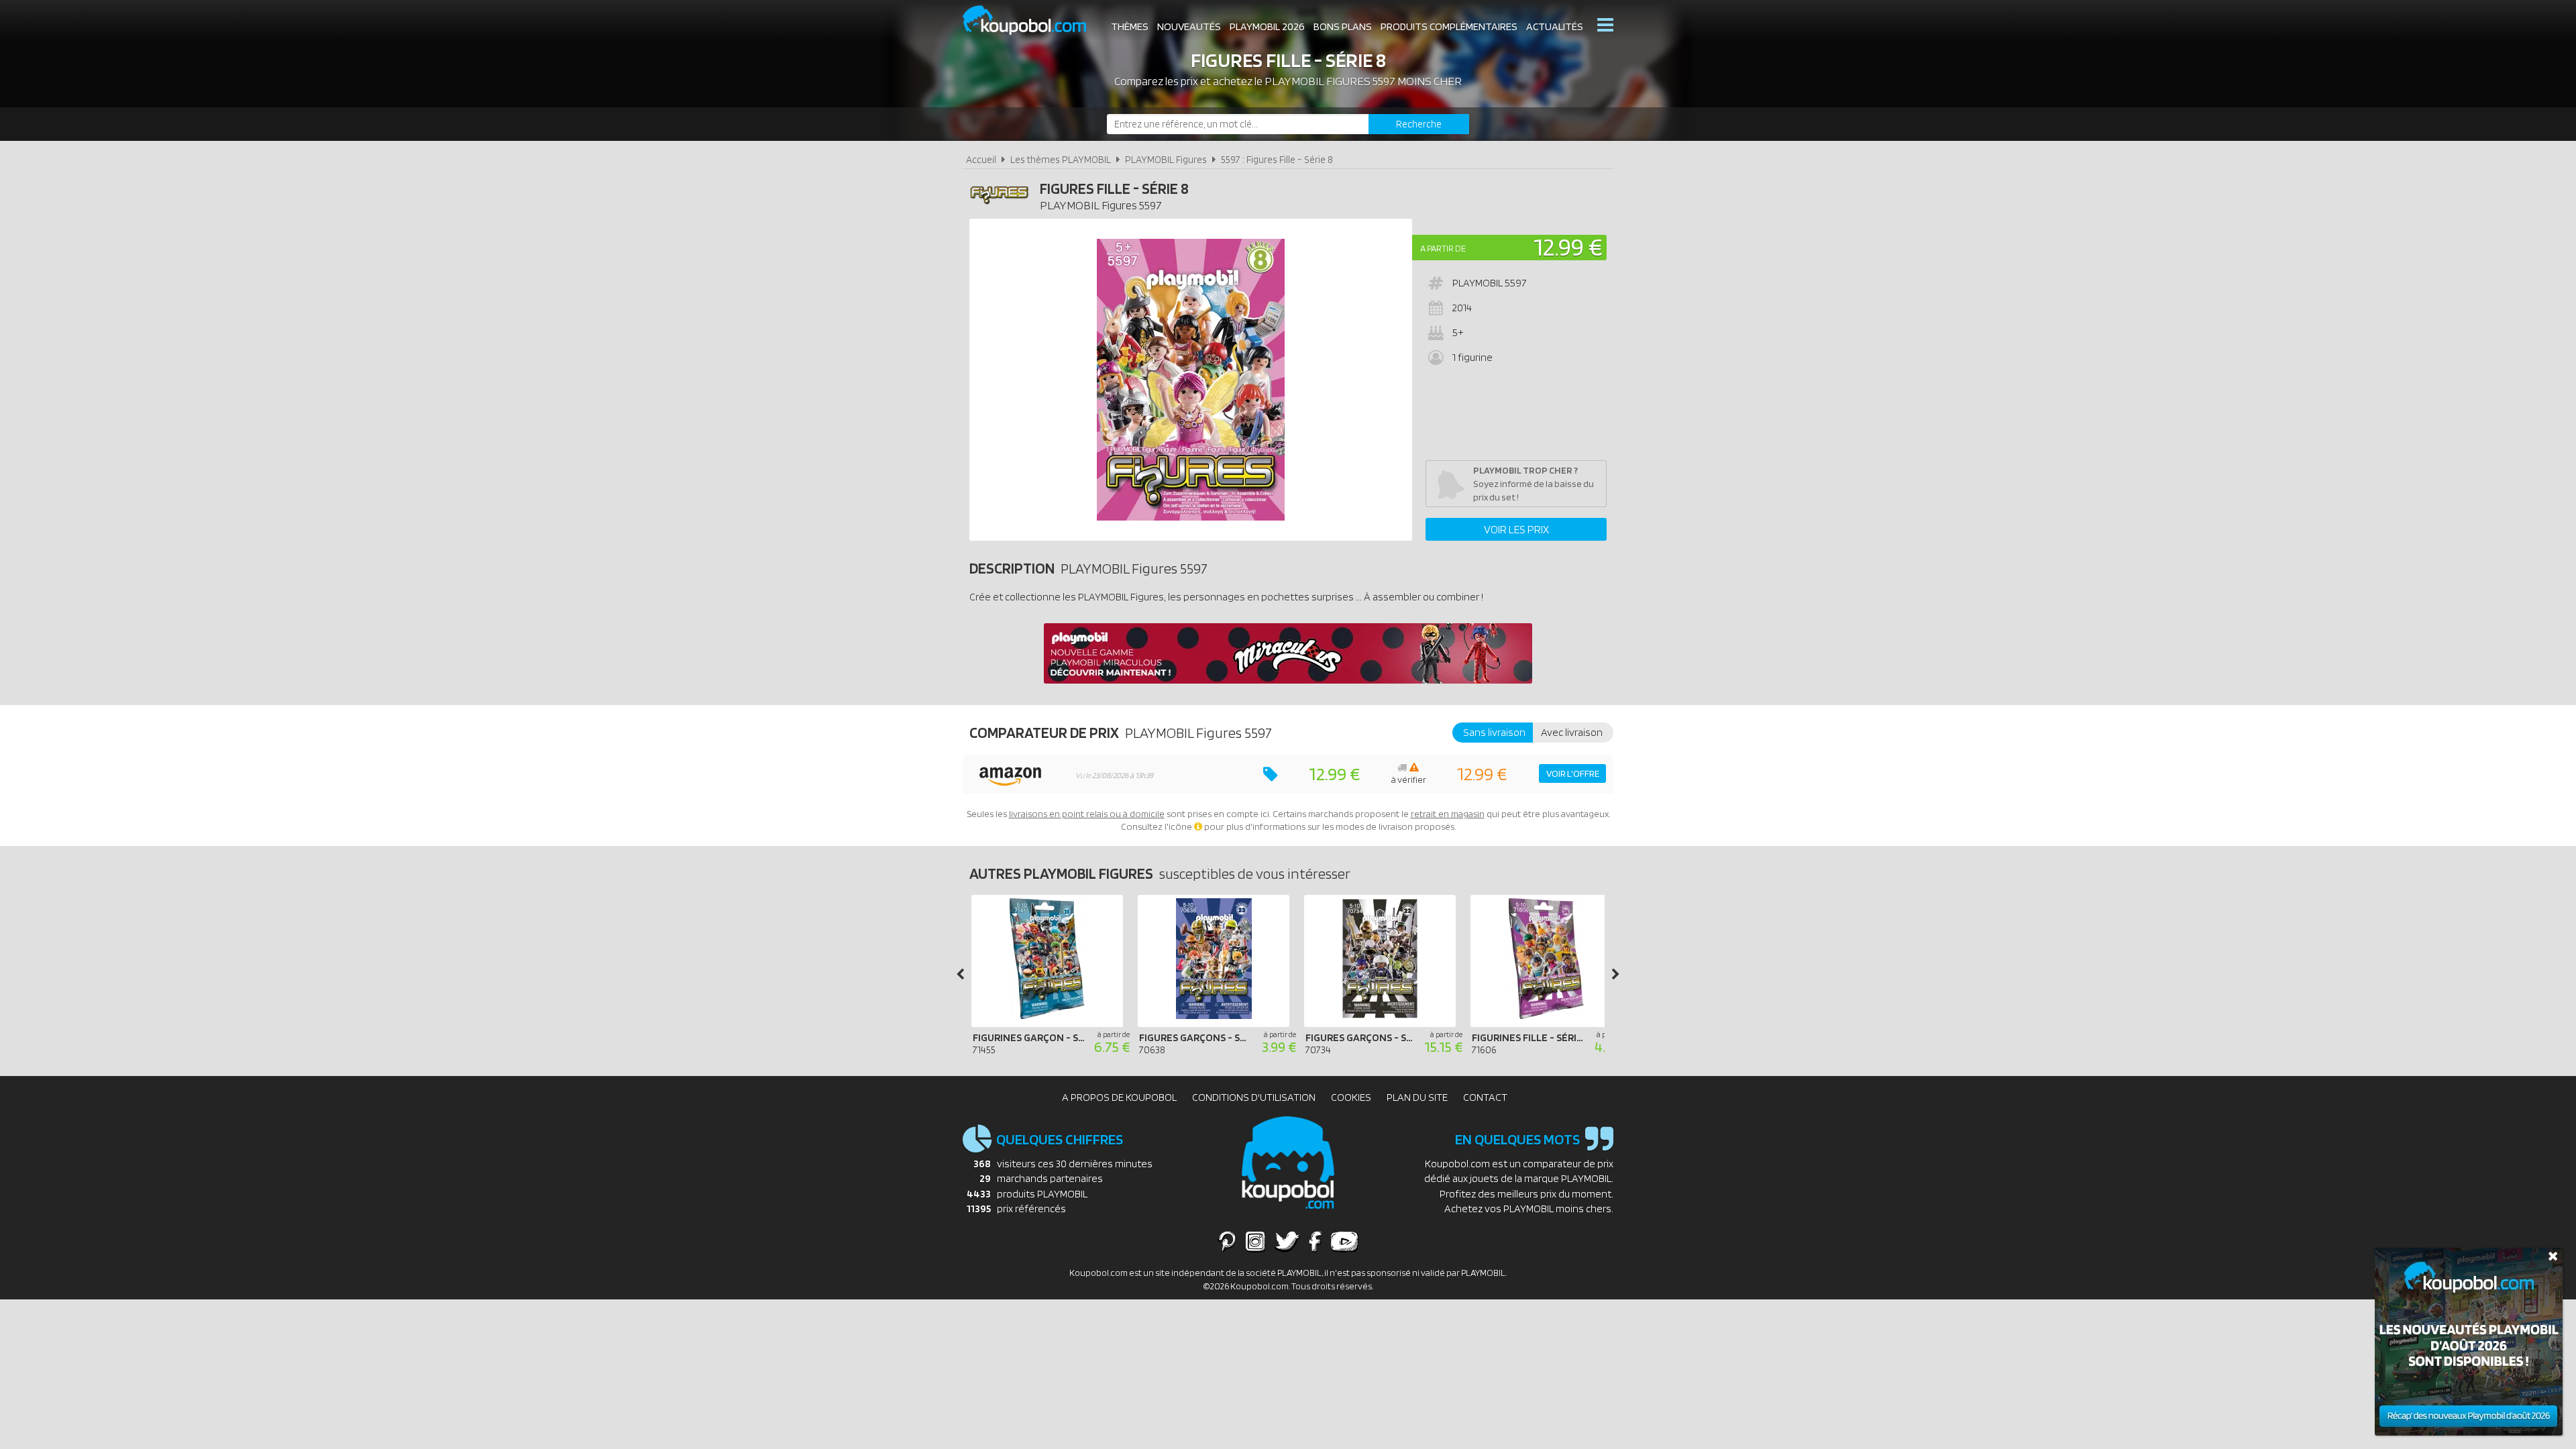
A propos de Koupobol (1119, 1097)
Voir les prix (1516, 529)
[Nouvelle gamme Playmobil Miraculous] (1288, 680)
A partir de (1443, 248)
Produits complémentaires (1449, 26)
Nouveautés (1189, 26)
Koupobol (1033, 20)
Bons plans (1343, 26)
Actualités (1555, 26)
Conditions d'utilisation (1254, 1097)
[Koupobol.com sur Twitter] (1287, 1241)
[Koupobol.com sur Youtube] (1344, 1241)
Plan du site (1417, 1097)
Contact (1485, 1097)
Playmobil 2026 (1267, 26)
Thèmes (1130, 26)
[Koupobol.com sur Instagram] (1255, 1241)
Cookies (1351, 1097)
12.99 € (1568, 247)
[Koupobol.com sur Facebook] (1315, 1241)
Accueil (981, 159)
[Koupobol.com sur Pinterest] (1227, 1241)
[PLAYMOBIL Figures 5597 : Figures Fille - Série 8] (1191, 380)
